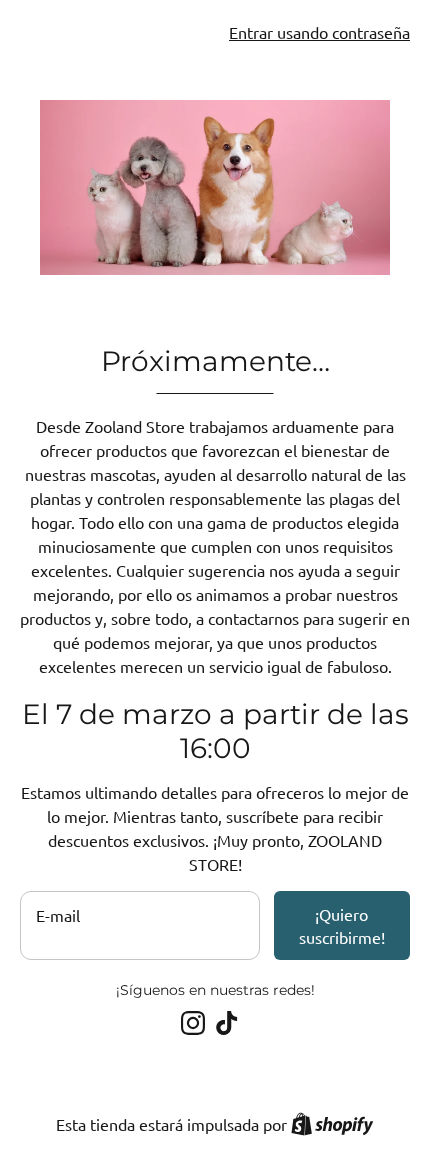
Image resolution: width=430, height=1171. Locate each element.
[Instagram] (193, 1023)
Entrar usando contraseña (319, 32)
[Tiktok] (227, 1023)
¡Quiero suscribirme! (342, 925)
